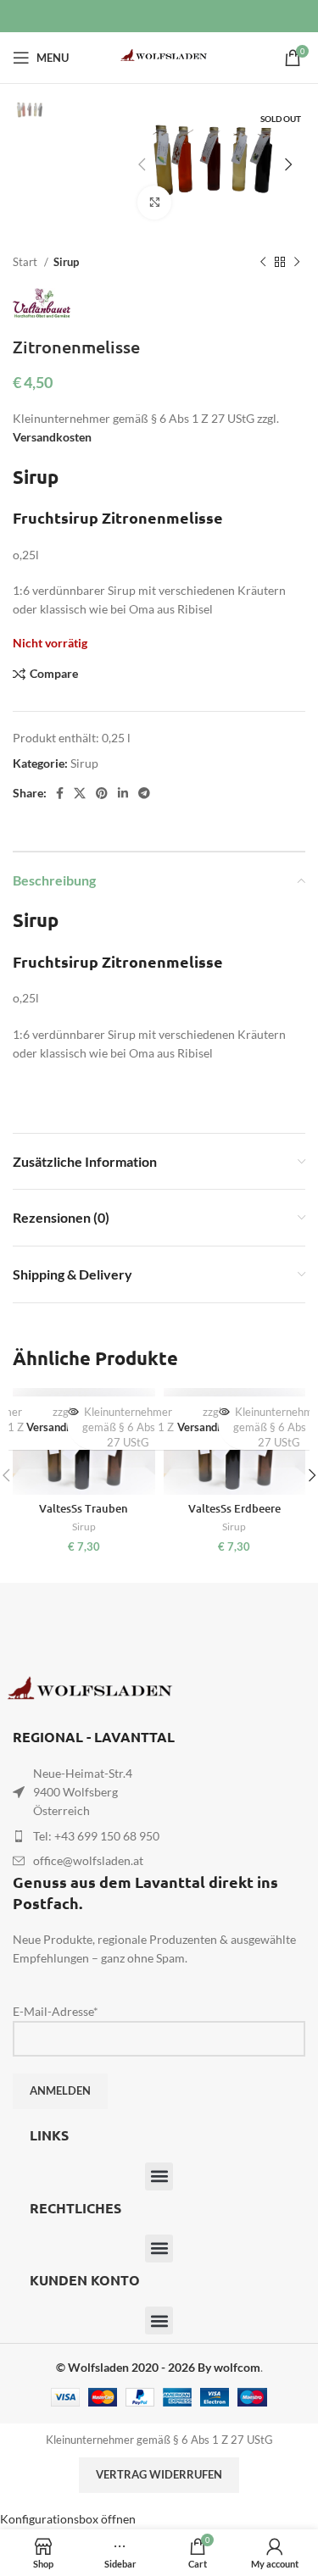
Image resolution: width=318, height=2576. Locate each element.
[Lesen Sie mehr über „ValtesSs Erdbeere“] (73, 1411)
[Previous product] (263, 262)
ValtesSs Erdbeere (234, 1508)
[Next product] (297, 262)
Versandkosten (52, 437)
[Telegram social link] (144, 793)
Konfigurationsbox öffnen (68, 2519)
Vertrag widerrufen (159, 2474)
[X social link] (80, 793)
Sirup (66, 262)
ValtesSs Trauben (84, 1508)
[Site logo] (159, 56)
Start (26, 262)
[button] (159, 2176)
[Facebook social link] (60, 793)
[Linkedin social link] (123, 793)
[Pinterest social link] (102, 793)
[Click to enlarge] (154, 203)
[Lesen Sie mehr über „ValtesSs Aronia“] (224, 1411)
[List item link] (159, 1836)
